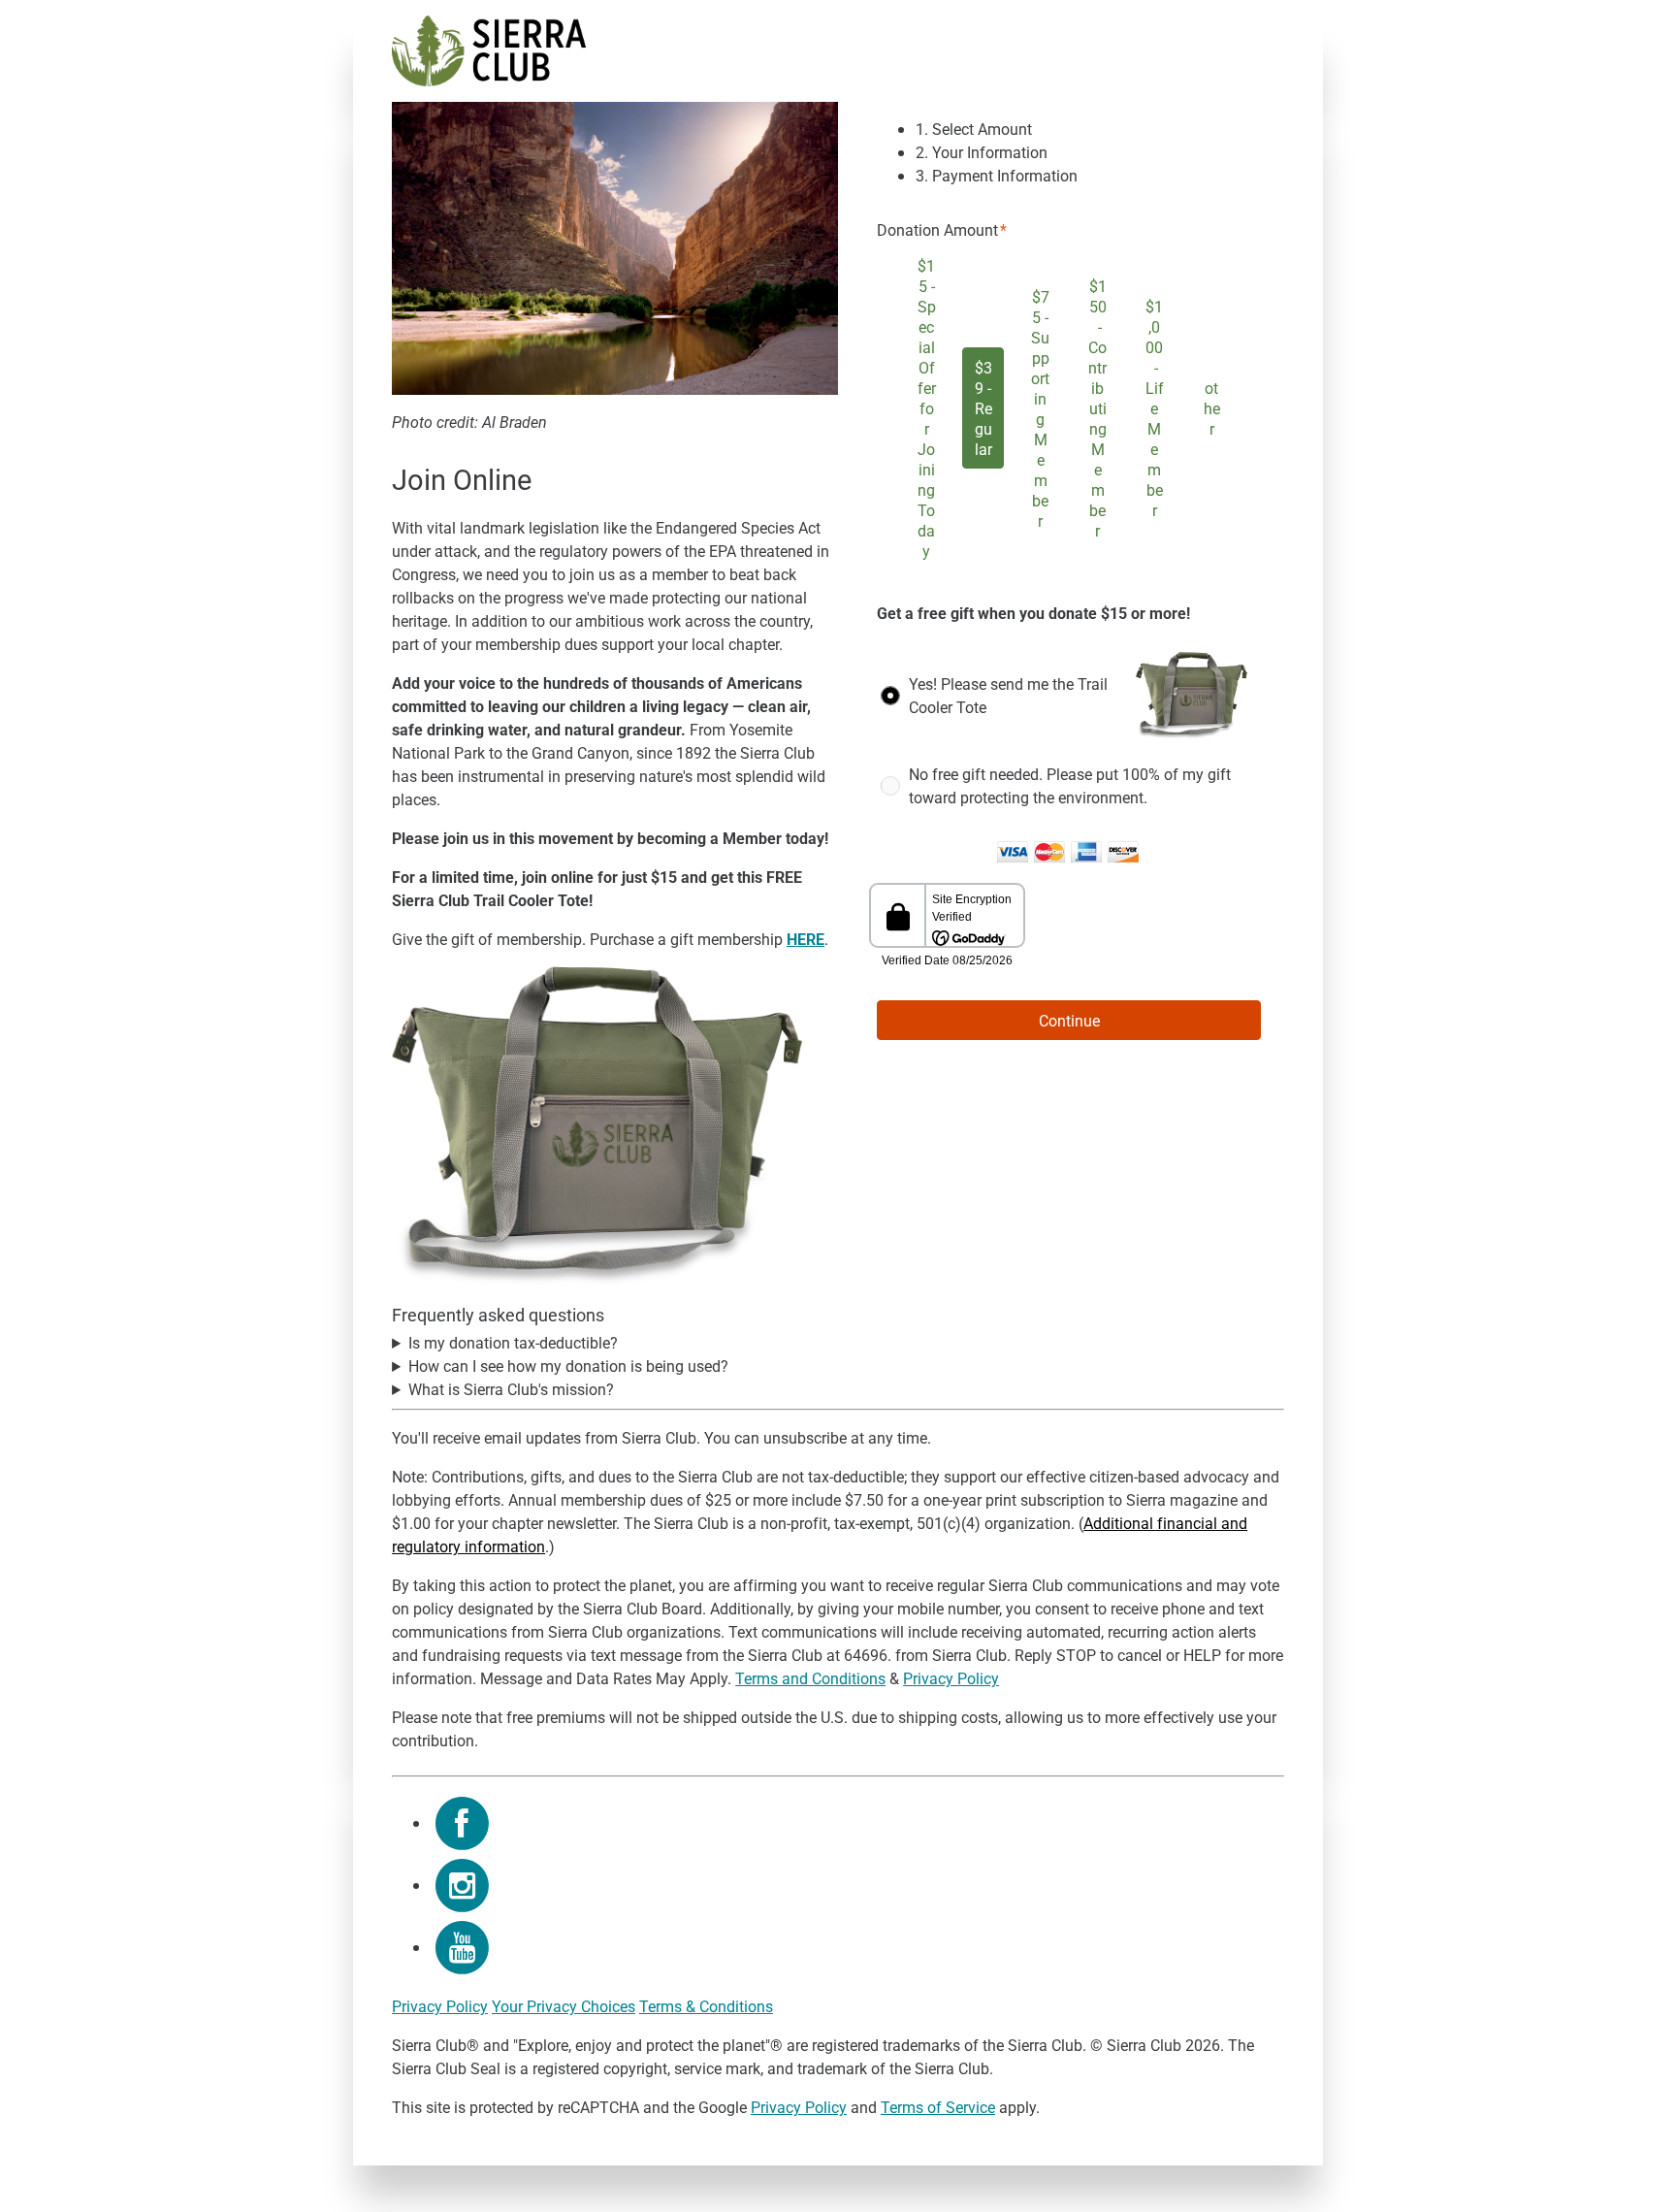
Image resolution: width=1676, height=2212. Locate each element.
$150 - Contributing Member (1097, 408)
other (1212, 408)
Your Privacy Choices (564, 2006)
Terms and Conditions (810, 1678)
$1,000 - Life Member (1155, 408)
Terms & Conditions (706, 2006)
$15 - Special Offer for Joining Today (927, 408)
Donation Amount (937, 229)
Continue (1069, 1020)
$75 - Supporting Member (1040, 408)
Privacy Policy (951, 1678)
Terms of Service (938, 2107)
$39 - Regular (983, 408)
